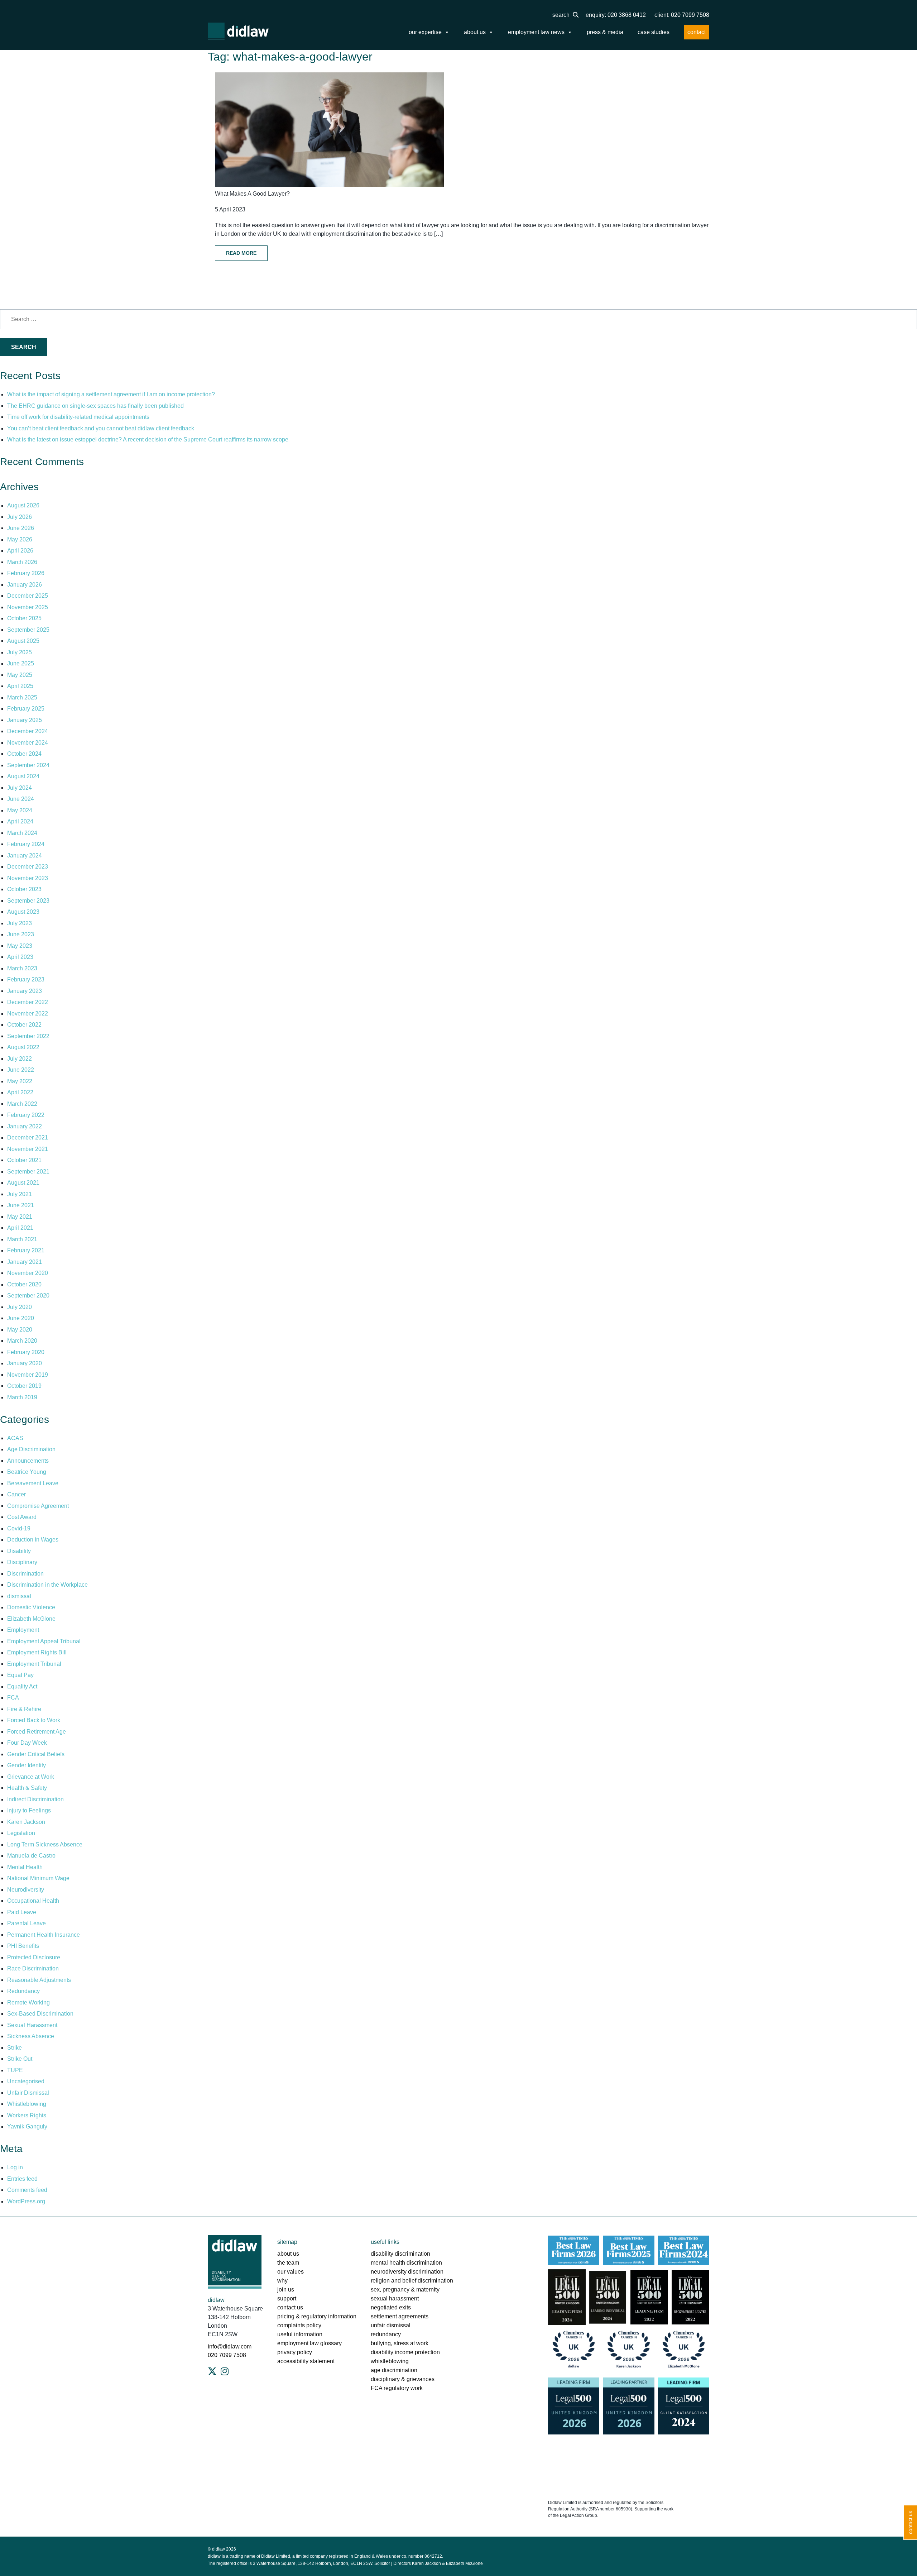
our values (291, 2272)
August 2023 (23, 912)
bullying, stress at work (400, 2343)
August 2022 (23, 1047)
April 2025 (20, 686)
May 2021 (20, 1217)
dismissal (19, 1596)
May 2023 (20, 946)
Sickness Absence (31, 2036)
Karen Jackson (26, 1822)
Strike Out (20, 2059)
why (282, 2281)
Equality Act (22, 1686)
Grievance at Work (31, 1777)
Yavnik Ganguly (27, 2126)
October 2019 (24, 1386)
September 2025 (28, 630)
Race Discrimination (33, 1968)
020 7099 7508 (227, 2355)
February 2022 (26, 1115)
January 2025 (25, 720)
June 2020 (21, 1318)
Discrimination (25, 1574)
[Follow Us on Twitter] (212, 2371)
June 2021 (21, 1205)
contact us (290, 2307)
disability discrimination (400, 2254)
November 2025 (28, 607)
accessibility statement (306, 2361)
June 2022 (21, 1070)
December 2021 (28, 1138)
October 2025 (24, 618)
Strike (15, 2048)
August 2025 (23, 641)
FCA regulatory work (397, 2388)
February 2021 (26, 1250)
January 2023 (25, 991)
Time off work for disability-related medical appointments (79, 417)
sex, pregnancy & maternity (405, 2290)
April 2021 (20, 1228)
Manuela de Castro (31, 1856)
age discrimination (394, 2370)
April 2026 (20, 551)
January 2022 (25, 1126)
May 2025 (20, 675)
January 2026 (25, 585)
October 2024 (24, 754)
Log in (15, 2167)
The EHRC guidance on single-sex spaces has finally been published (95, 406)
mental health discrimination (406, 2263)
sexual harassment (395, 2298)
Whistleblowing (27, 2104)
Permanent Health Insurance (44, 1935)
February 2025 (26, 709)
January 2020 (25, 1363)
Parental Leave (27, 1923)
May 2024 (20, 810)
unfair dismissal (391, 2325)
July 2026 (20, 517)
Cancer (16, 1494)
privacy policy (295, 2352)
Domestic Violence (31, 1607)
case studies (654, 32)
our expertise (425, 32)
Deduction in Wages (33, 1540)
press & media (605, 32)
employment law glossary (309, 2343)
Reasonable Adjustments (39, 1980)
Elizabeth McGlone (31, 1619)
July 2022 (20, 1059)
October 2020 (24, 1284)
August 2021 (23, 1183)
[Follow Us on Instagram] (225, 2371)
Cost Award (22, 1517)
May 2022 (20, 1081)
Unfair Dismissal (28, 2093)
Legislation (21, 1833)
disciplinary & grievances (403, 2379)
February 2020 (26, 1352)
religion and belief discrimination (412, 2281)
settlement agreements (400, 2316)
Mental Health (25, 1867)
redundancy (386, 2334)
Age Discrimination (31, 1449)
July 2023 (20, 923)
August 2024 (23, 776)
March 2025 (22, 697)
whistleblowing (390, 2361)
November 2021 (28, 1149)
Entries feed (22, 2179)
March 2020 (22, 1341)
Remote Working (28, 2003)
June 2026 (21, 528)
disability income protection (405, 2352)
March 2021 (22, 1239)
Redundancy (23, 1991)
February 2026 (26, 573)
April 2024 (20, 821)
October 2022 (24, 1025)
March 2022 (22, 1104)
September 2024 (28, 765)
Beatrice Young (27, 1472)
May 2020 (20, 1330)
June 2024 (21, 799)
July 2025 (20, 652)
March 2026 (22, 562)
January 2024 (25, 856)
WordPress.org (26, 2201)
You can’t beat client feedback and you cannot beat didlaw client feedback (101, 428)
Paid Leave (22, 1912)
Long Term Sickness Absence (45, 1844)
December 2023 (28, 867)
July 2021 (20, 1194)
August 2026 (23, 505)
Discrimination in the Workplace (47, 1585)
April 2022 (20, 1092)
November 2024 (28, 743)
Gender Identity (27, 1765)
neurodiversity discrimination (407, 2272)
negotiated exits (391, 2307)
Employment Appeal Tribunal (44, 1641)
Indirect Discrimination (35, 1799)
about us (475, 32)
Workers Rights (27, 2115)
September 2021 (28, 1172)
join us (286, 2290)
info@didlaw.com (230, 2346)
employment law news (536, 32)
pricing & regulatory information (317, 2316)
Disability (19, 1551)
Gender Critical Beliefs (36, 1754)
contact (697, 32)
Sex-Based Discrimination (40, 2014)
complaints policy (299, 2325)
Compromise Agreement (38, 1506)
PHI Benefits (23, 1946)
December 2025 (28, 596)
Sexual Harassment (32, 2025)
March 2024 (22, 833)
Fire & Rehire (24, 1709)
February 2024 (26, 844)
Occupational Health (33, 1901)
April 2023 (20, 957)
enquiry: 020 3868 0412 (616, 15)
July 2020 (20, 1307)
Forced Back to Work (34, 1720)
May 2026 (20, 539)
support (287, 2298)
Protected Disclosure (34, 1957)
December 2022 (28, 1002)
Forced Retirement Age (37, 1732)
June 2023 (21, 934)
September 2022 (28, 1036)
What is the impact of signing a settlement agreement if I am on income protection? (111, 394)
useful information (300, 2334)
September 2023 (28, 901)
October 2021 (24, 1160)
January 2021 (25, 1262)
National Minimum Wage (38, 1878)
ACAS (15, 1438)
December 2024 (28, 731)
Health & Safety (27, 1788)
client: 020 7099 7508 (682, 15)
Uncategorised (26, 2081)
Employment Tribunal (34, 1664)
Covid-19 (19, 1528)
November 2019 (28, 1375)
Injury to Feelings (29, 1810)
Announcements (28, 1461)
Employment (23, 1630)
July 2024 (20, 788)
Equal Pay (20, 1675)
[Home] (238, 31)
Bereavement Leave (33, 1483)
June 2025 (21, 663)
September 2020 (28, 1296)
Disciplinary (22, 1562)
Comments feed (27, 2190)
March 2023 (22, 968)
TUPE (15, 2070)
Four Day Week (27, 1743)
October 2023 (24, 889)
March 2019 (22, 1397)
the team (288, 2263)
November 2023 (28, 878)
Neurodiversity (26, 1890)
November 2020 (28, 1273)
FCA (13, 1698)
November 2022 (28, 1014)
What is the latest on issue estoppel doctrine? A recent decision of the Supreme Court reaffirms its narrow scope (148, 439)
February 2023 (26, 979)
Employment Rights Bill (37, 1652)
